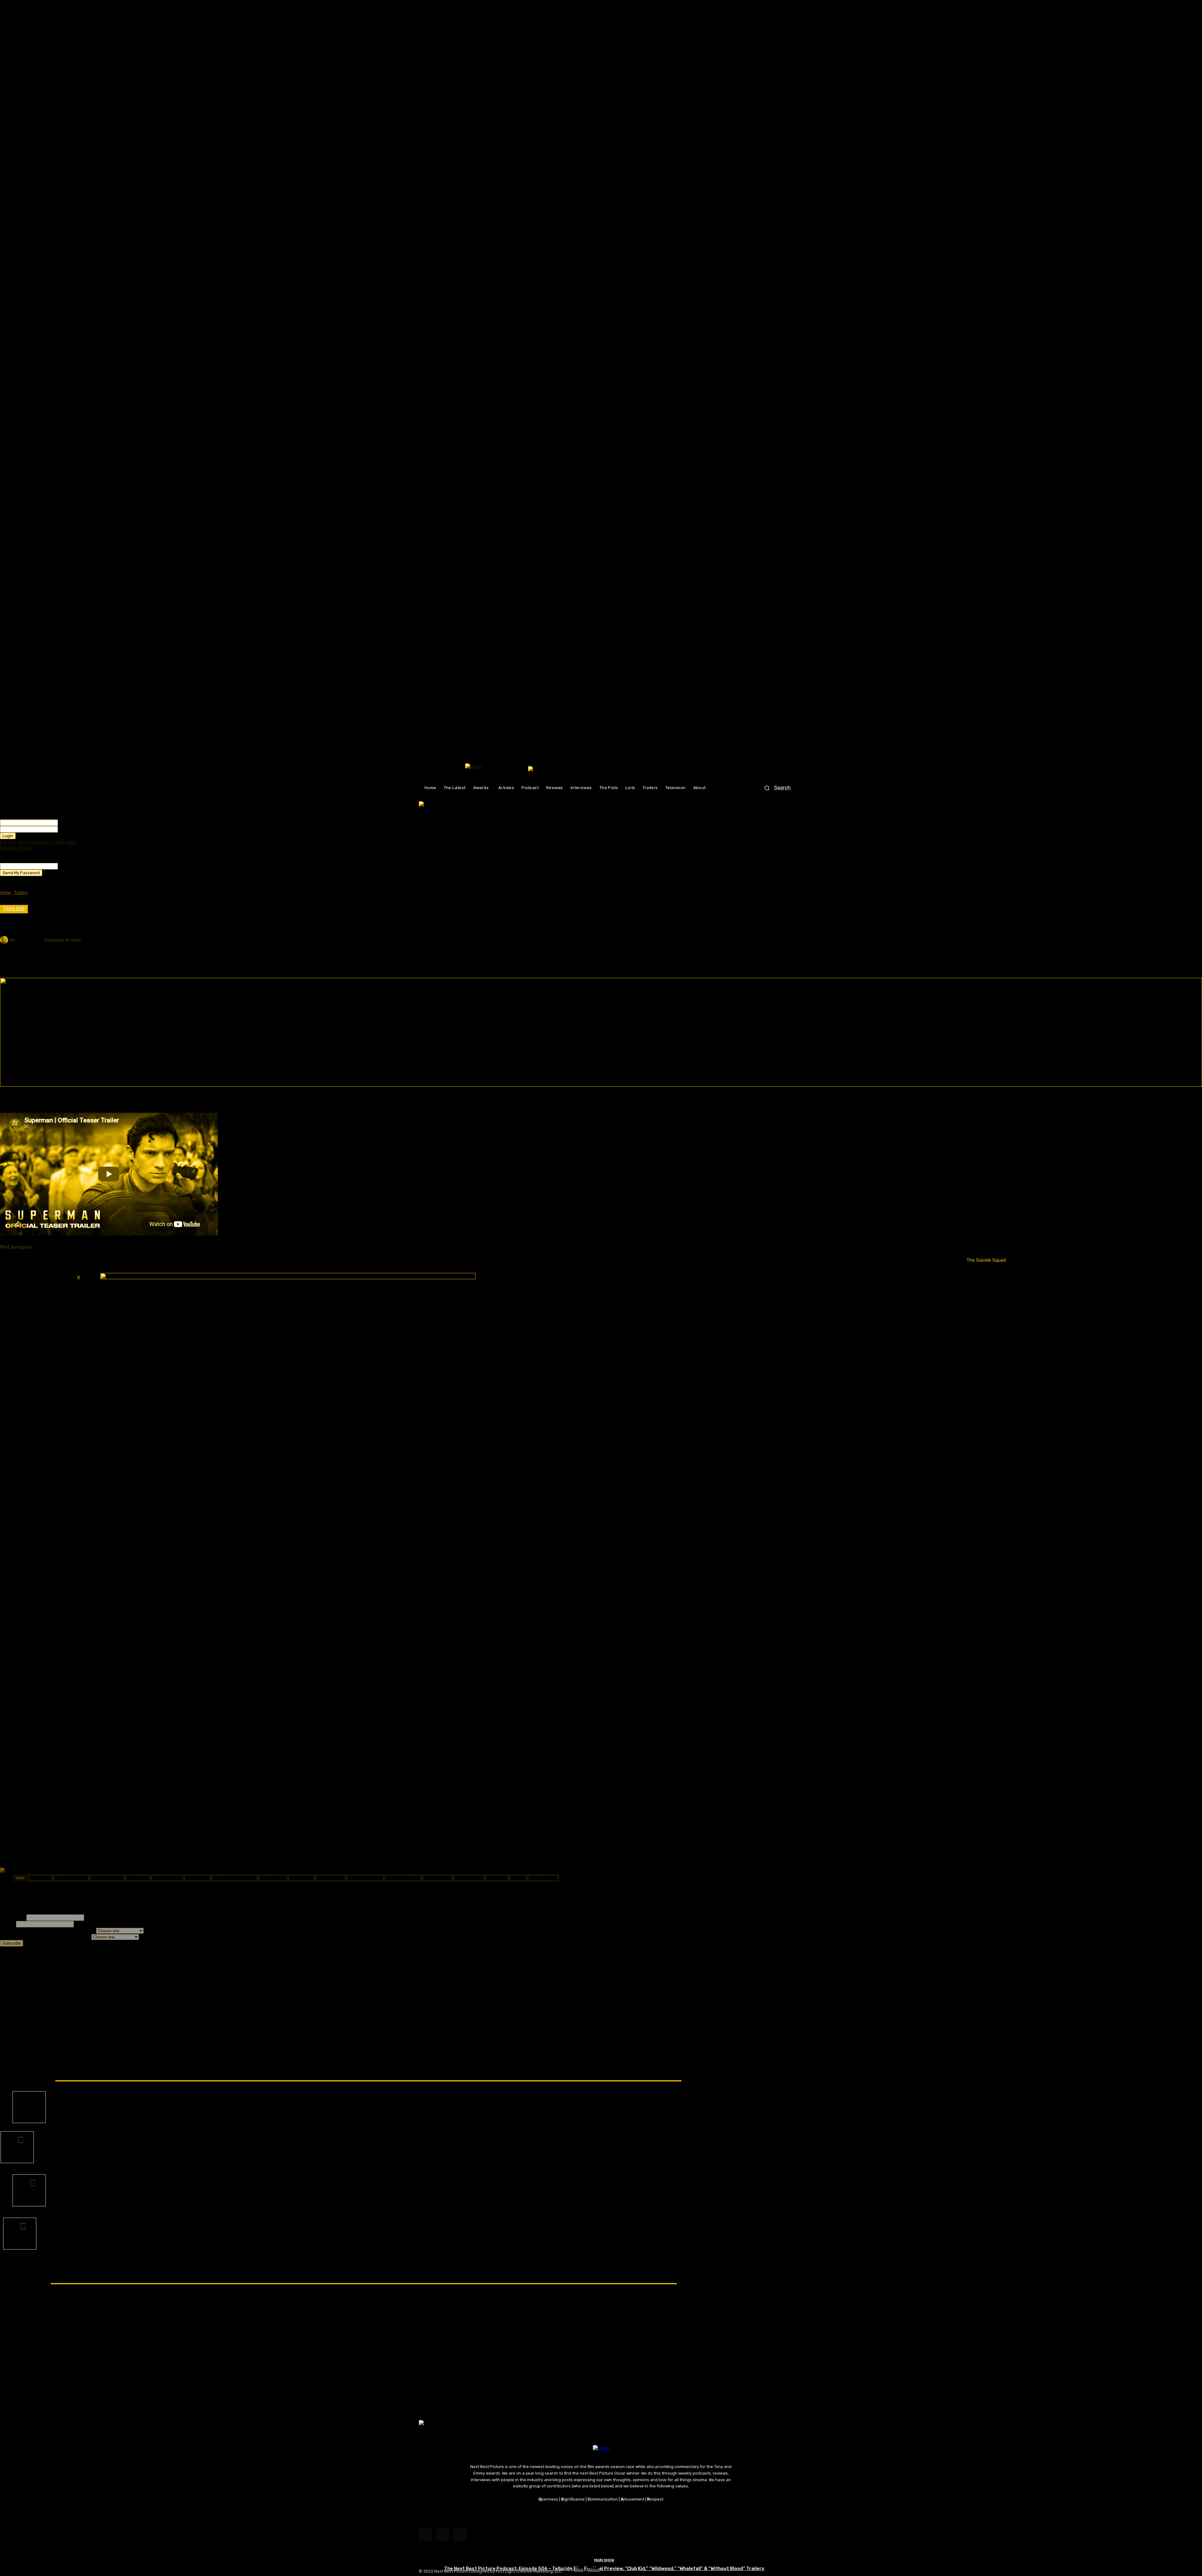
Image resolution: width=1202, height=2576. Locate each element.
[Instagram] (442, 2535)
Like (17, 2136)
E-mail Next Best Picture (601, 2515)
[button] (775, 788)
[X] (460, 2535)
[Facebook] (425, 2535)
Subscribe (20, 2222)
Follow (29, 2096)
